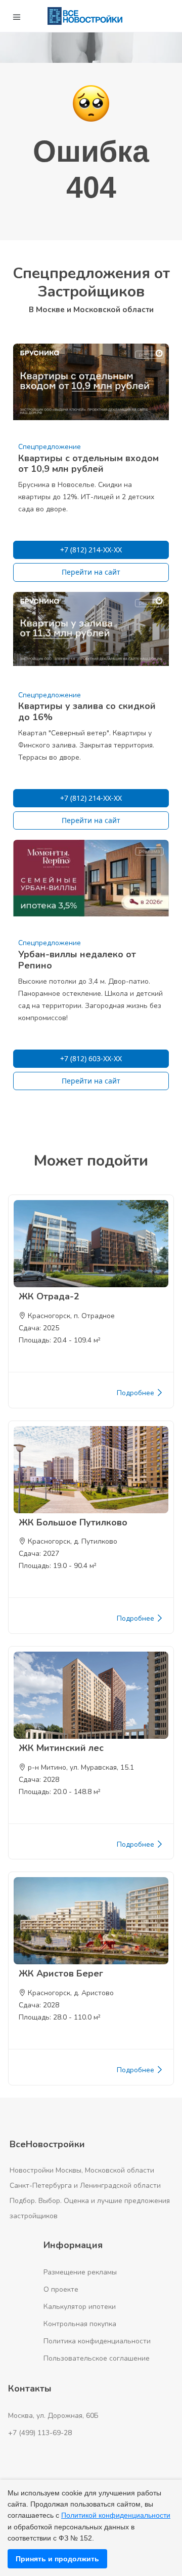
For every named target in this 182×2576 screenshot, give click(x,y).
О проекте (61, 2289)
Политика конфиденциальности (97, 2341)
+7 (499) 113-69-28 (40, 2433)
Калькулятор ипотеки (80, 2307)
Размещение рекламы (80, 2272)
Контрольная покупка (80, 2324)
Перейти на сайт (91, 572)
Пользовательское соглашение (97, 2358)
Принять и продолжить (57, 2559)
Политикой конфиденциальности (116, 2515)
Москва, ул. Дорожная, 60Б (53, 2416)
